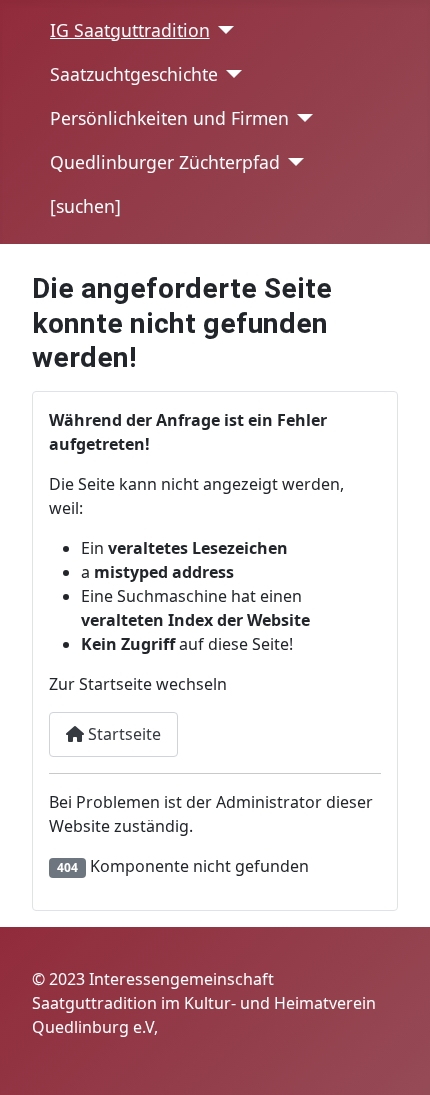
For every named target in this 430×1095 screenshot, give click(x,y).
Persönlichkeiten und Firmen (169, 118)
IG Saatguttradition (130, 30)
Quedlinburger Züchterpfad (165, 162)
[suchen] (85, 206)
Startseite (122, 734)
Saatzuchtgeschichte (134, 74)
